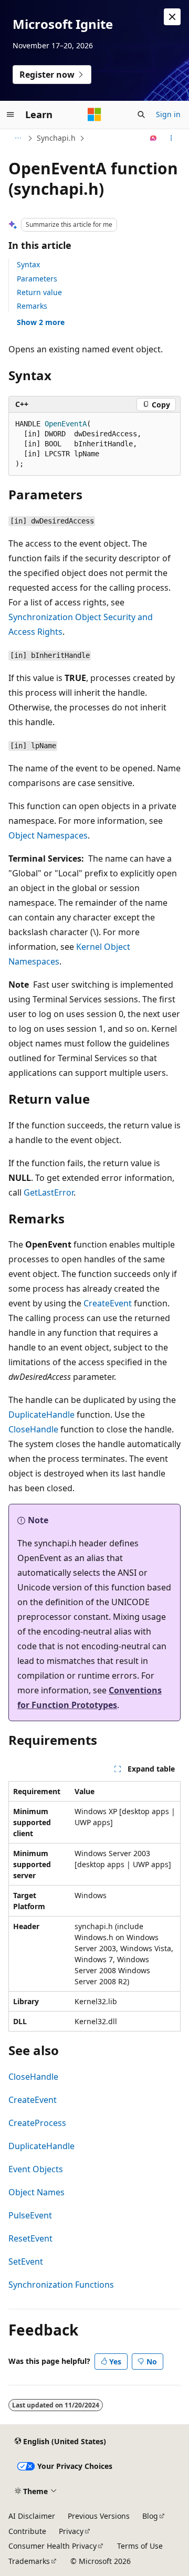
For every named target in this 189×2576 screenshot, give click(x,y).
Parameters (37, 279)
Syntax (28, 264)
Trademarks (29, 2561)
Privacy (71, 2531)
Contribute (27, 2531)
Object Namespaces (48, 835)
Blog (150, 2516)
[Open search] (141, 114)
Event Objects (36, 2169)
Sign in (168, 114)
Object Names (36, 2192)
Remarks (32, 306)
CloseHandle (33, 1429)
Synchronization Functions (61, 2285)
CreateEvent (108, 1303)
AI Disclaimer (32, 2516)
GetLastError (49, 1192)
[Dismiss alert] (172, 17)
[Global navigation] (10, 114)
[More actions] (171, 138)
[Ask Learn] (154, 138)
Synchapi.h (56, 138)
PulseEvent (30, 2215)
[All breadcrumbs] (18, 138)
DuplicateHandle (41, 1415)
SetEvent (26, 2261)
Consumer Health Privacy (52, 2546)
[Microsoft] (94, 114)
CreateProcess (37, 2123)
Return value (39, 292)
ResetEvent (30, 2238)
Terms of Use (140, 2546)
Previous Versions (99, 2516)
